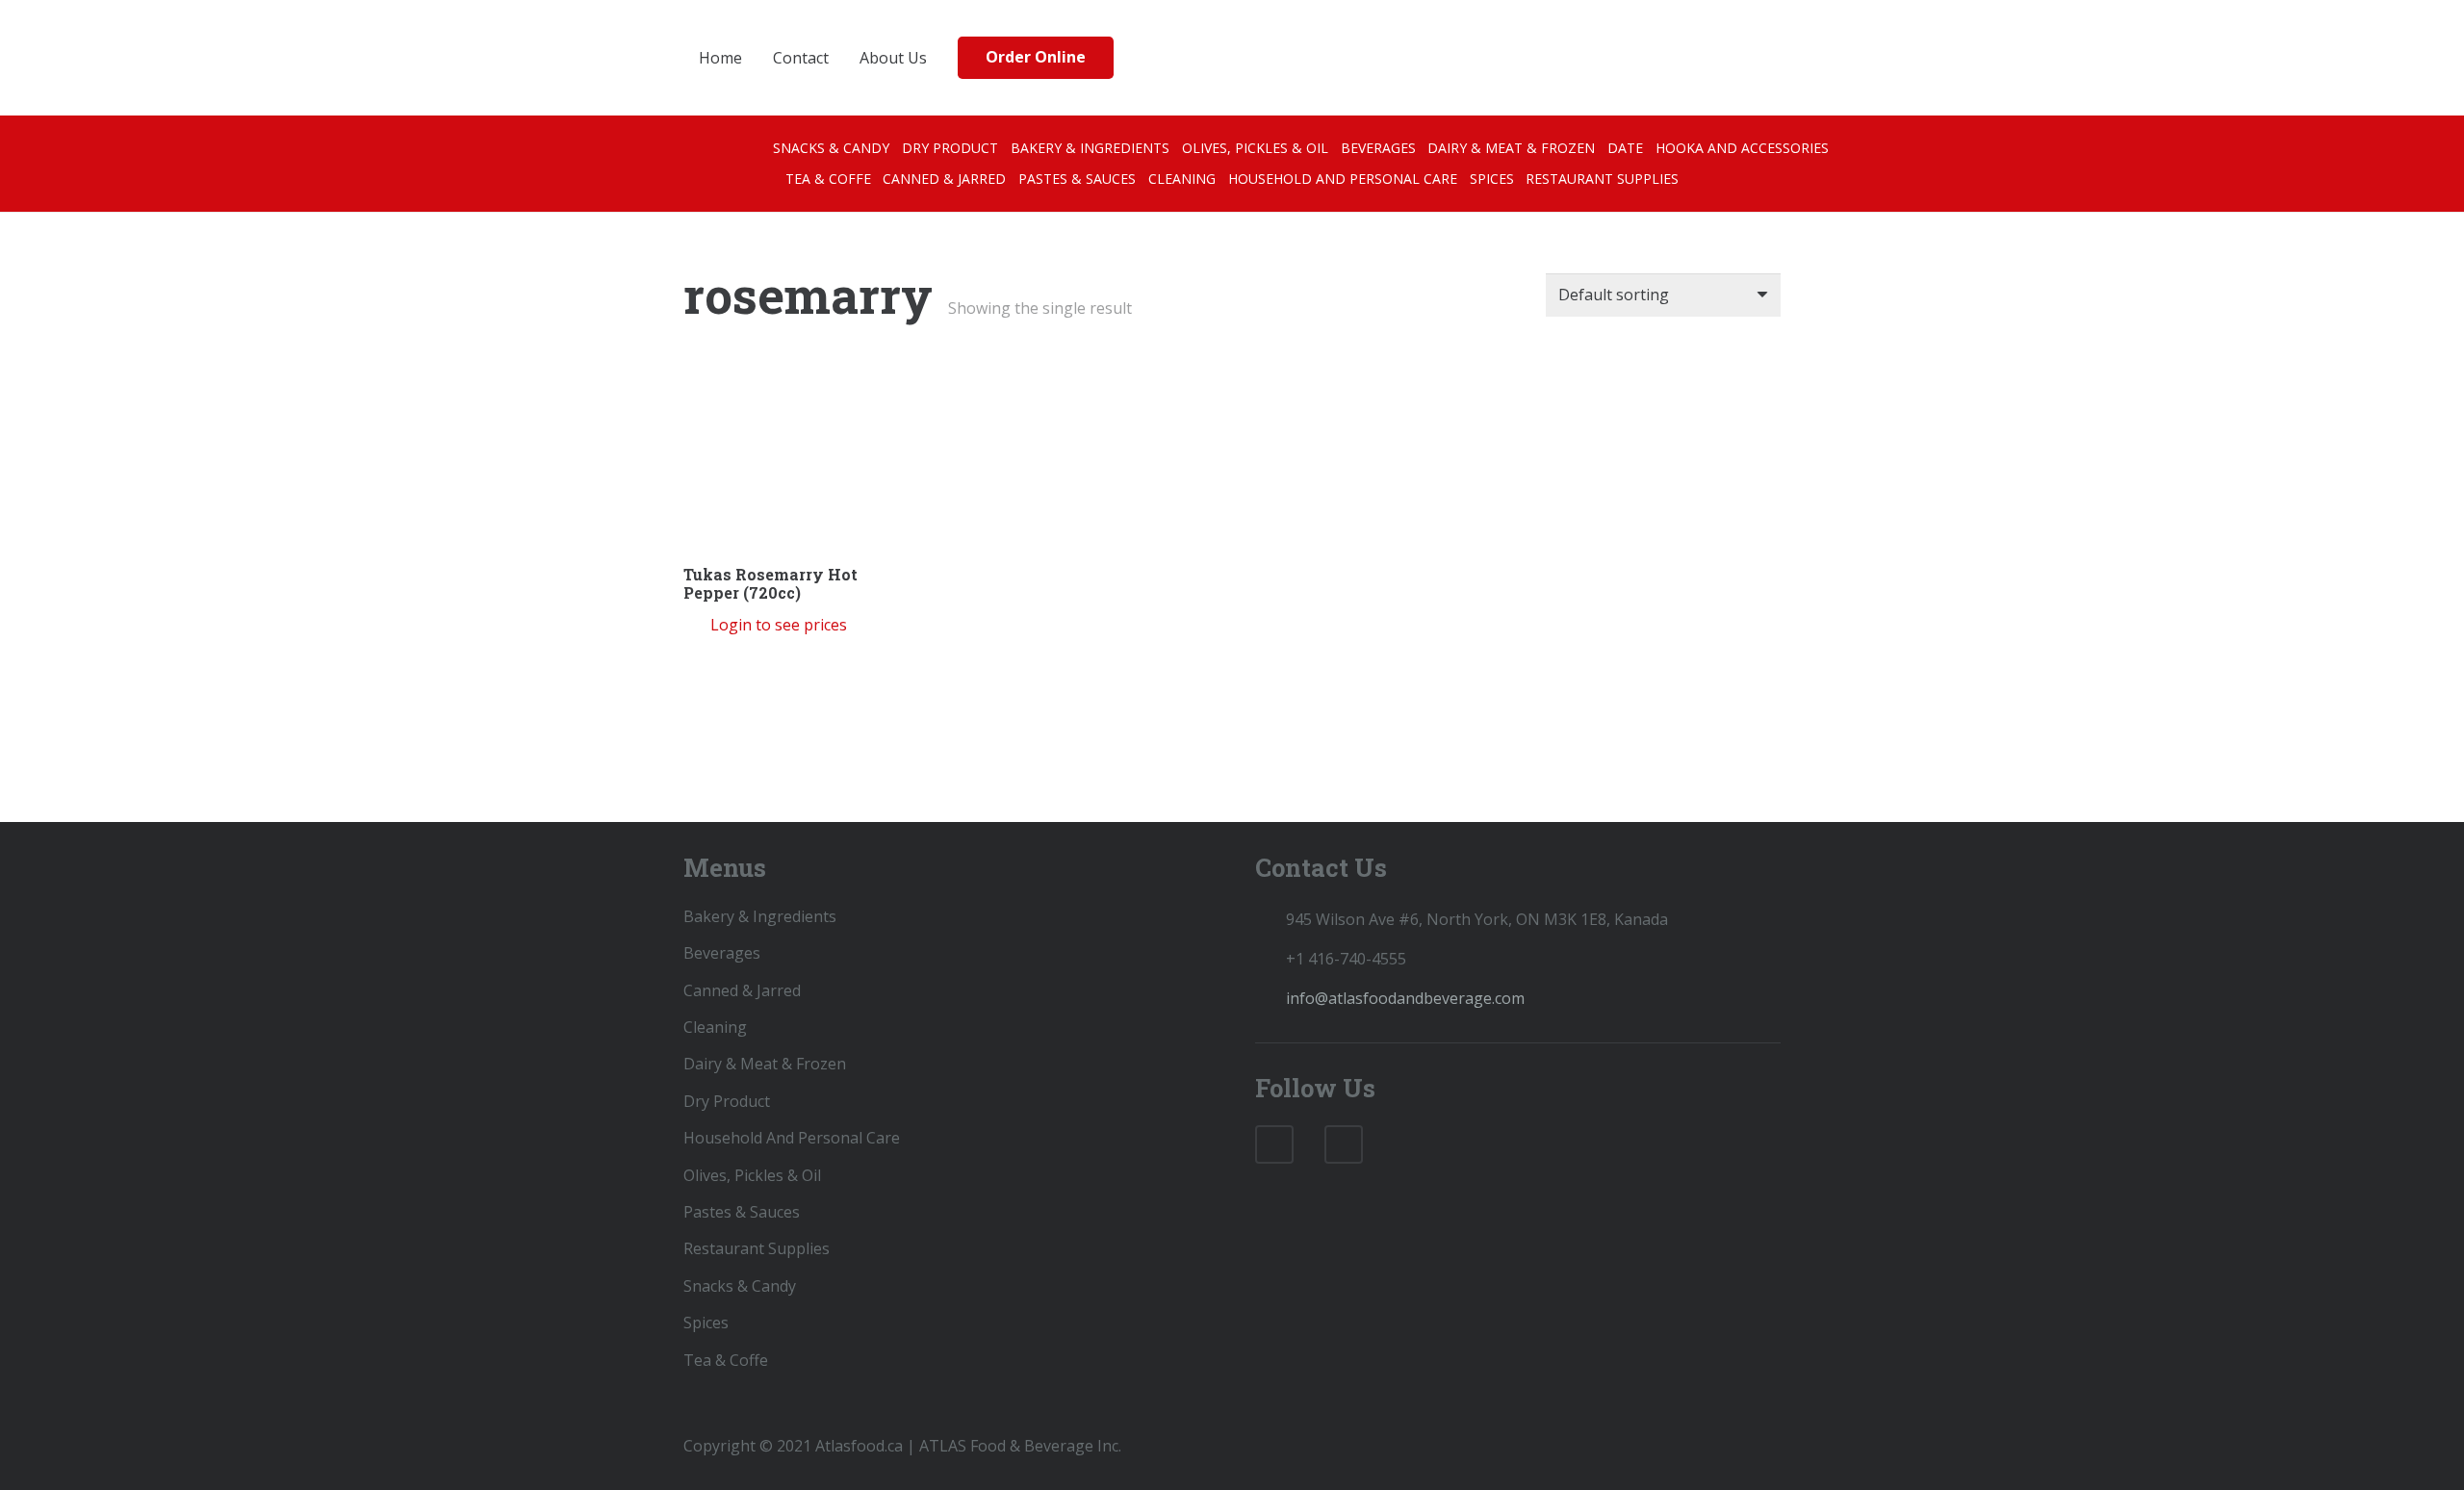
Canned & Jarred (742, 990)
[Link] (1276, 58)
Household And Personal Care (792, 1138)
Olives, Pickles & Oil (752, 1175)
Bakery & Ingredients (760, 916)
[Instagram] (1344, 1144)
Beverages (722, 953)
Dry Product (727, 1101)
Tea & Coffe (726, 1360)
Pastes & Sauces (742, 1212)
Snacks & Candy (740, 1286)
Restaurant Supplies (757, 1248)
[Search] (1724, 58)
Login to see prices (779, 625)
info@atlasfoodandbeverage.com (1405, 998)
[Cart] (1761, 58)
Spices (706, 1323)
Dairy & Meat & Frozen (765, 1064)
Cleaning (715, 1027)
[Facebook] (1274, 1144)
